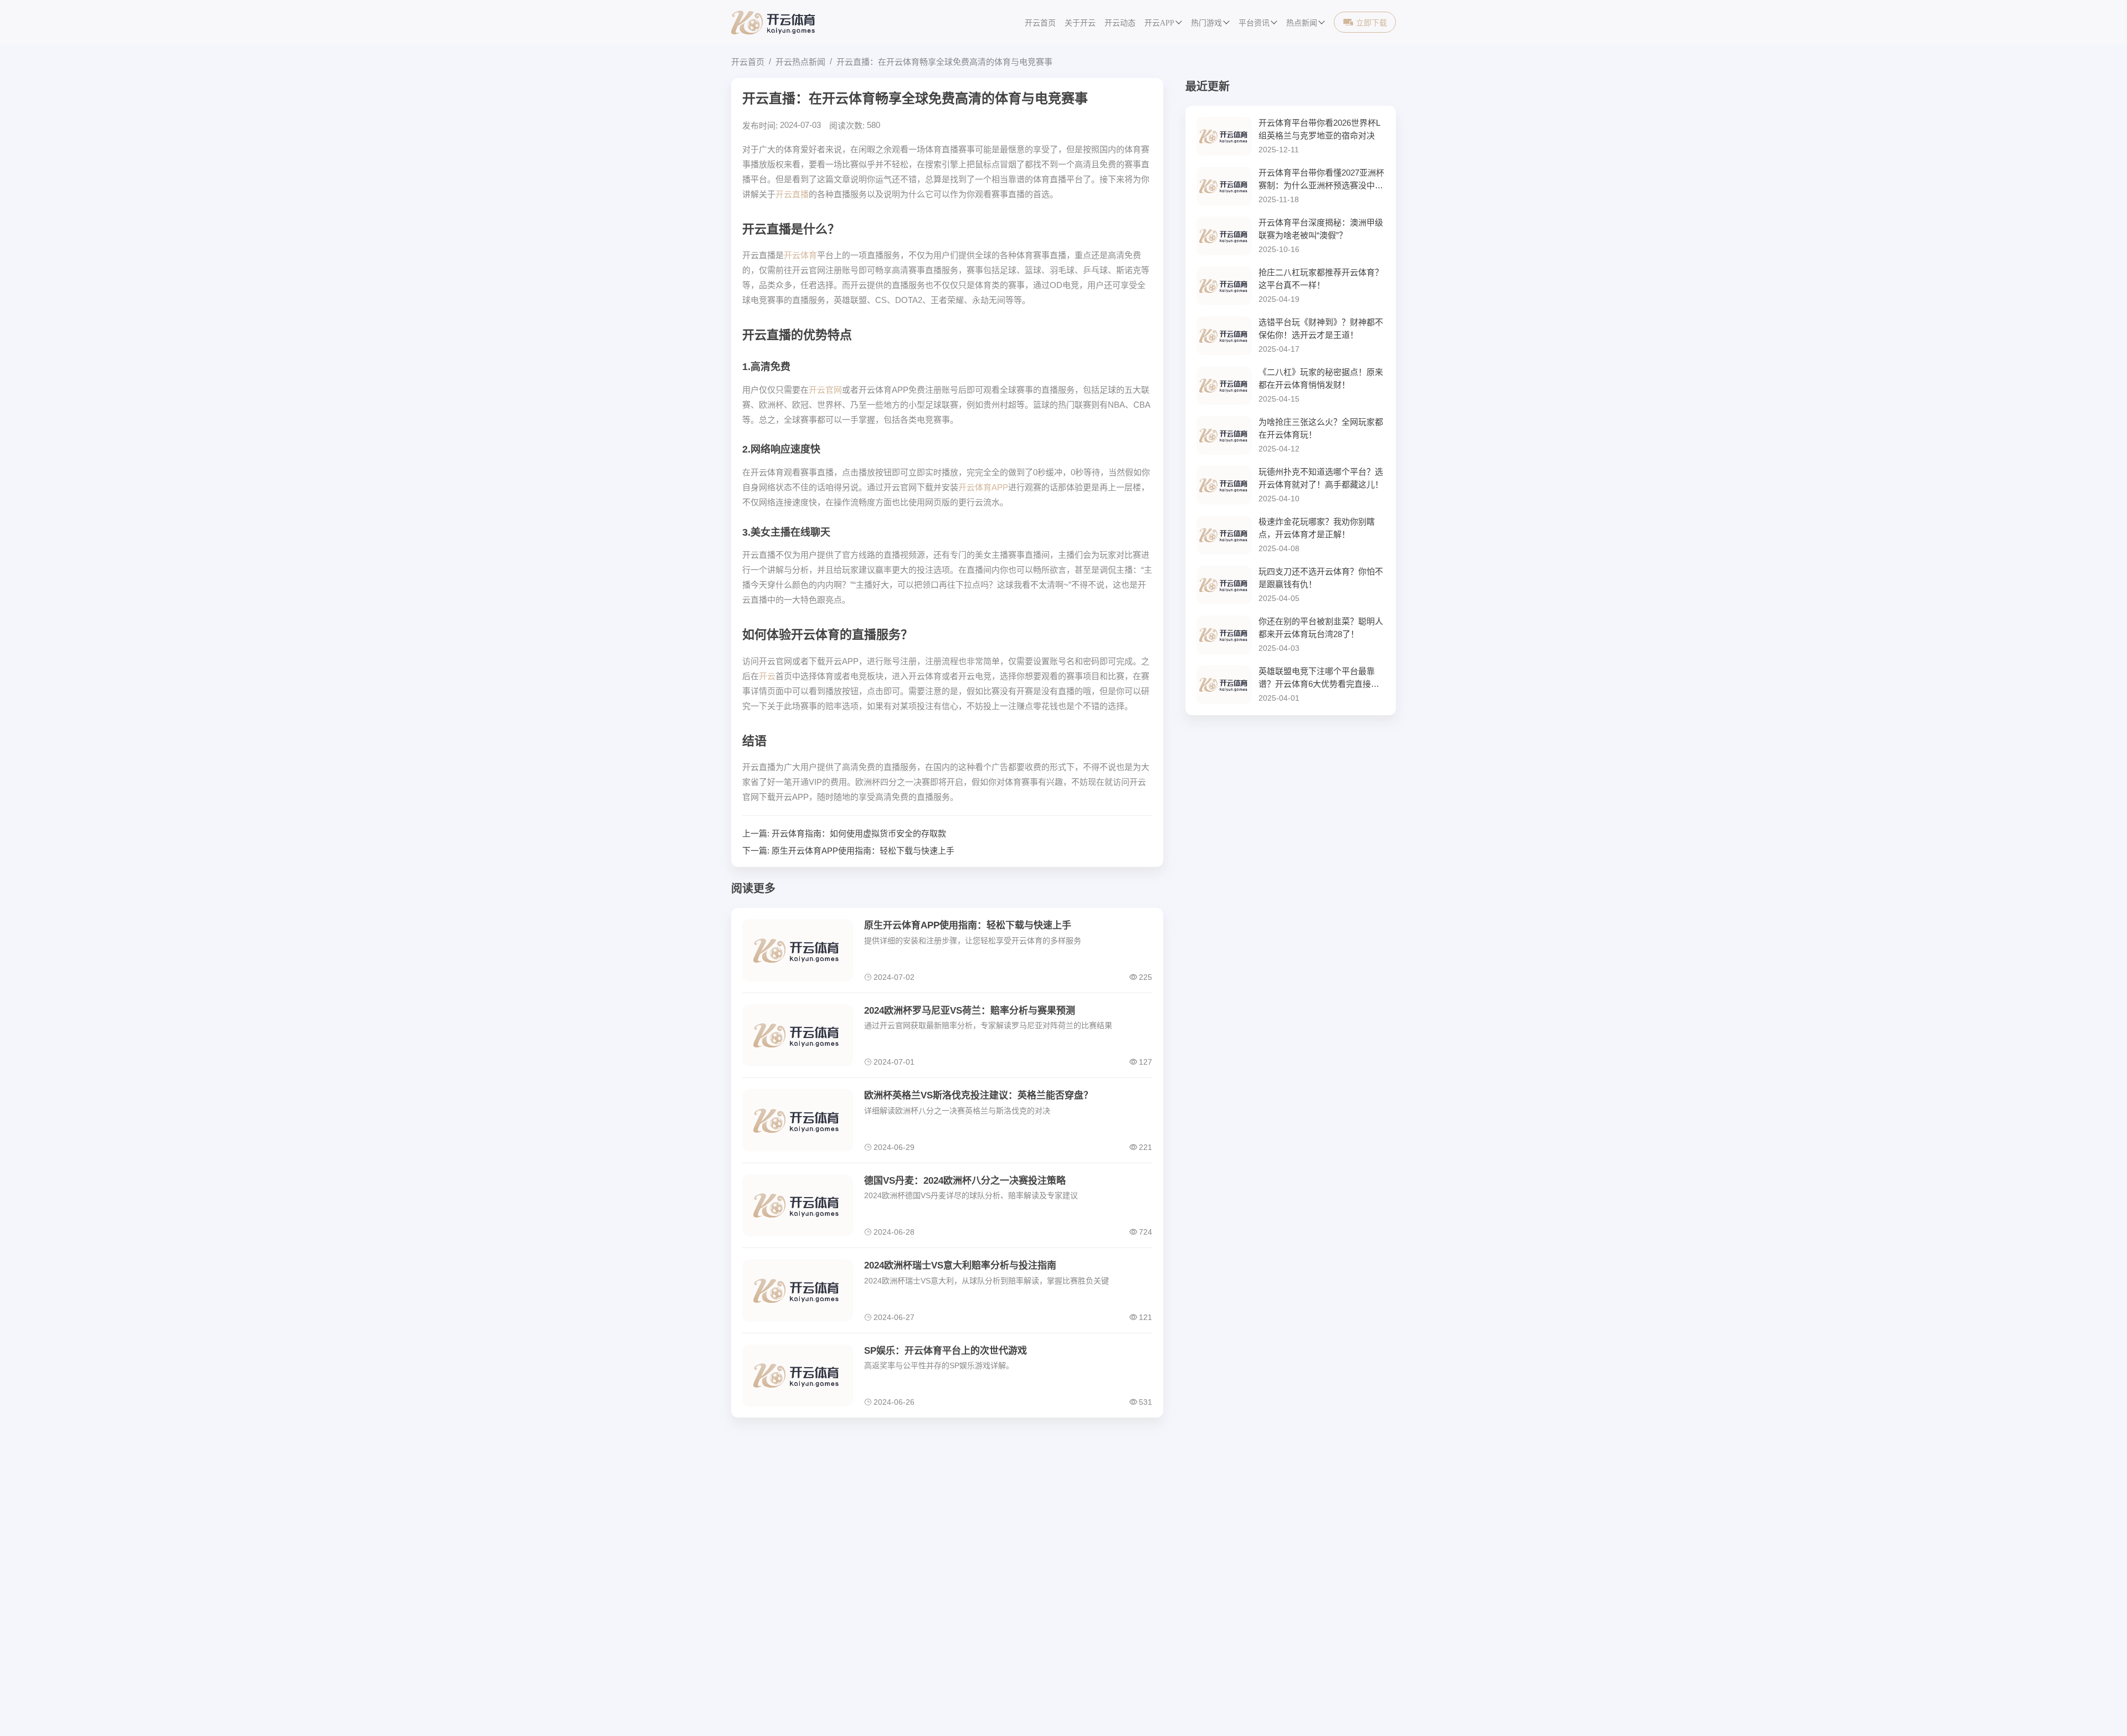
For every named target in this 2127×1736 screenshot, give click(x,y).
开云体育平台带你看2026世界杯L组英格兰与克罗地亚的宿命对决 (1319, 129)
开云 (767, 676)
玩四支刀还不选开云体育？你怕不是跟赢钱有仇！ (1321, 578)
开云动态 (1120, 23)
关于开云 (1080, 23)
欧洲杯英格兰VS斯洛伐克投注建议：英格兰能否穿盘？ (978, 1095)
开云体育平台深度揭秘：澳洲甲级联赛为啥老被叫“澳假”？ (1321, 229)
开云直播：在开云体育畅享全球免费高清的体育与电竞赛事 (944, 62)
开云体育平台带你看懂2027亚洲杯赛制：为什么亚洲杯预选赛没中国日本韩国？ (1321, 180)
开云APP (1159, 23)
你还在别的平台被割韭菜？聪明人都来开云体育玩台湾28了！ (1321, 628)
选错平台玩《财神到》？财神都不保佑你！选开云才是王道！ (1321, 328)
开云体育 (800, 255)
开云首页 (1040, 23)
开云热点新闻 (800, 62)
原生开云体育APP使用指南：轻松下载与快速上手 (863, 851)
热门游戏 (1206, 23)
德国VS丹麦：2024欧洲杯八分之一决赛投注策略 (965, 1181)
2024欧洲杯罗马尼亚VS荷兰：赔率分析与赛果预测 (970, 1011)
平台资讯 (1254, 23)
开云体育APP (983, 487)
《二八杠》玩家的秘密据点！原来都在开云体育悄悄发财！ (1321, 378)
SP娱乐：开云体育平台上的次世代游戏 (946, 1351)
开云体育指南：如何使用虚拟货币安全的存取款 (859, 833)
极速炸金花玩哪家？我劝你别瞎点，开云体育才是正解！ (1317, 528)
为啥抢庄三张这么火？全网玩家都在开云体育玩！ (1321, 428)
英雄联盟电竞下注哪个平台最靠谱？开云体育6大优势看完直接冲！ (1317, 678)
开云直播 (792, 194)
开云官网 (825, 390)
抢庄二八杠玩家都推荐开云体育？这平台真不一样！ (1321, 279)
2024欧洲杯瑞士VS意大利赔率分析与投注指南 (960, 1265)
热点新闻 (1302, 23)
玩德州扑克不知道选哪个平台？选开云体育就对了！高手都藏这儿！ (1321, 478)
